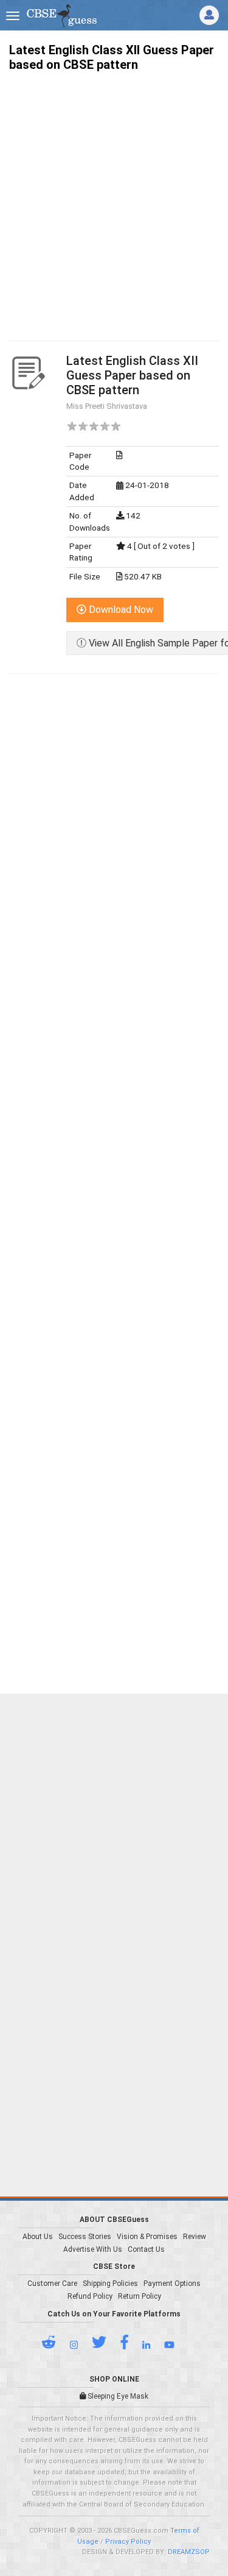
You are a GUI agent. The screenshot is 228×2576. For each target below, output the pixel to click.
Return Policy (140, 2296)
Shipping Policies (110, 2284)
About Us (38, 2237)
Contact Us (146, 2249)
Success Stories (85, 2237)
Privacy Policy (128, 2542)
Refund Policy (90, 2296)
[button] (55, 2345)
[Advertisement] (114, 195)
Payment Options (172, 2284)
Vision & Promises (147, 2237)
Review (195, 2237)
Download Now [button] (120, 610)
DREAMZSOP (189, 2552)
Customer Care (52, 2284)
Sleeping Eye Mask (117, 2396)
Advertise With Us (93, 2249)
